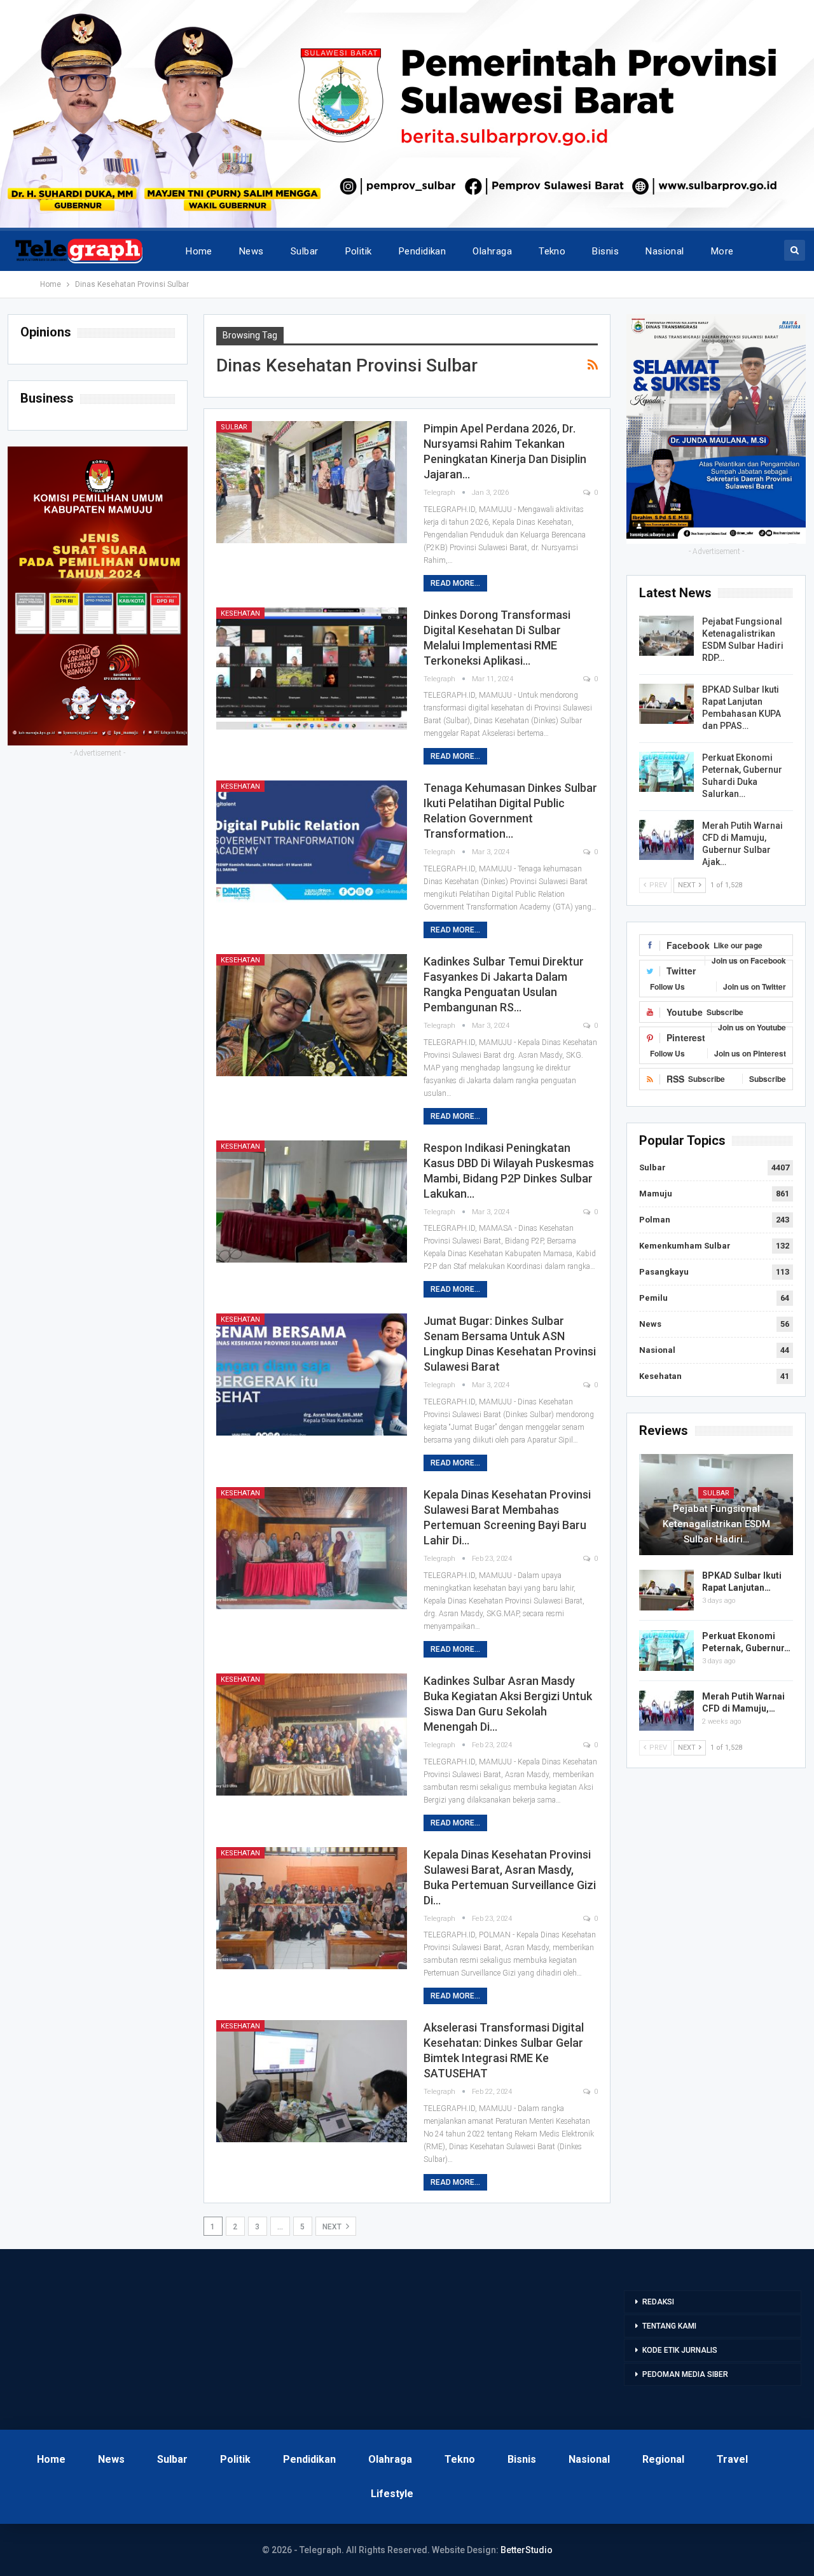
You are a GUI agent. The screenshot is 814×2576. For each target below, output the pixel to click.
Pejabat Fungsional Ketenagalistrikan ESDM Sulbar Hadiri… (716, 1524)
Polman (655, 1220)
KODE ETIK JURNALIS (680, 2350)
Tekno (552, 251)
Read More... (455, 583)
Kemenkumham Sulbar (685, 1246)
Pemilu (653, 1298)
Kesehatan (240, 613)
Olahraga (492, 251)
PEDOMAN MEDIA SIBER (685, 2374)
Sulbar (305, 251)
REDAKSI (658, 2302)
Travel (732, 2459)
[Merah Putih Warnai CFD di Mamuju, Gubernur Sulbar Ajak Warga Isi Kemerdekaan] (666, 840)
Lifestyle (392, 2494)
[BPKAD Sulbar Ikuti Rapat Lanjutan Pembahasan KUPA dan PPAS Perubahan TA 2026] (666, 704)
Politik (359, 251)
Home (199, 251)
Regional (663, 2459)
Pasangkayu (664, 1272)
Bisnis (605, 251)
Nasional (665, 251)
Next (333, 2227)
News (252, 251)
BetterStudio (527, 2550)
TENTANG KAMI (669, 2326)
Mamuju (656, 1194)
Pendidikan (423, 251)
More (722, 251)
